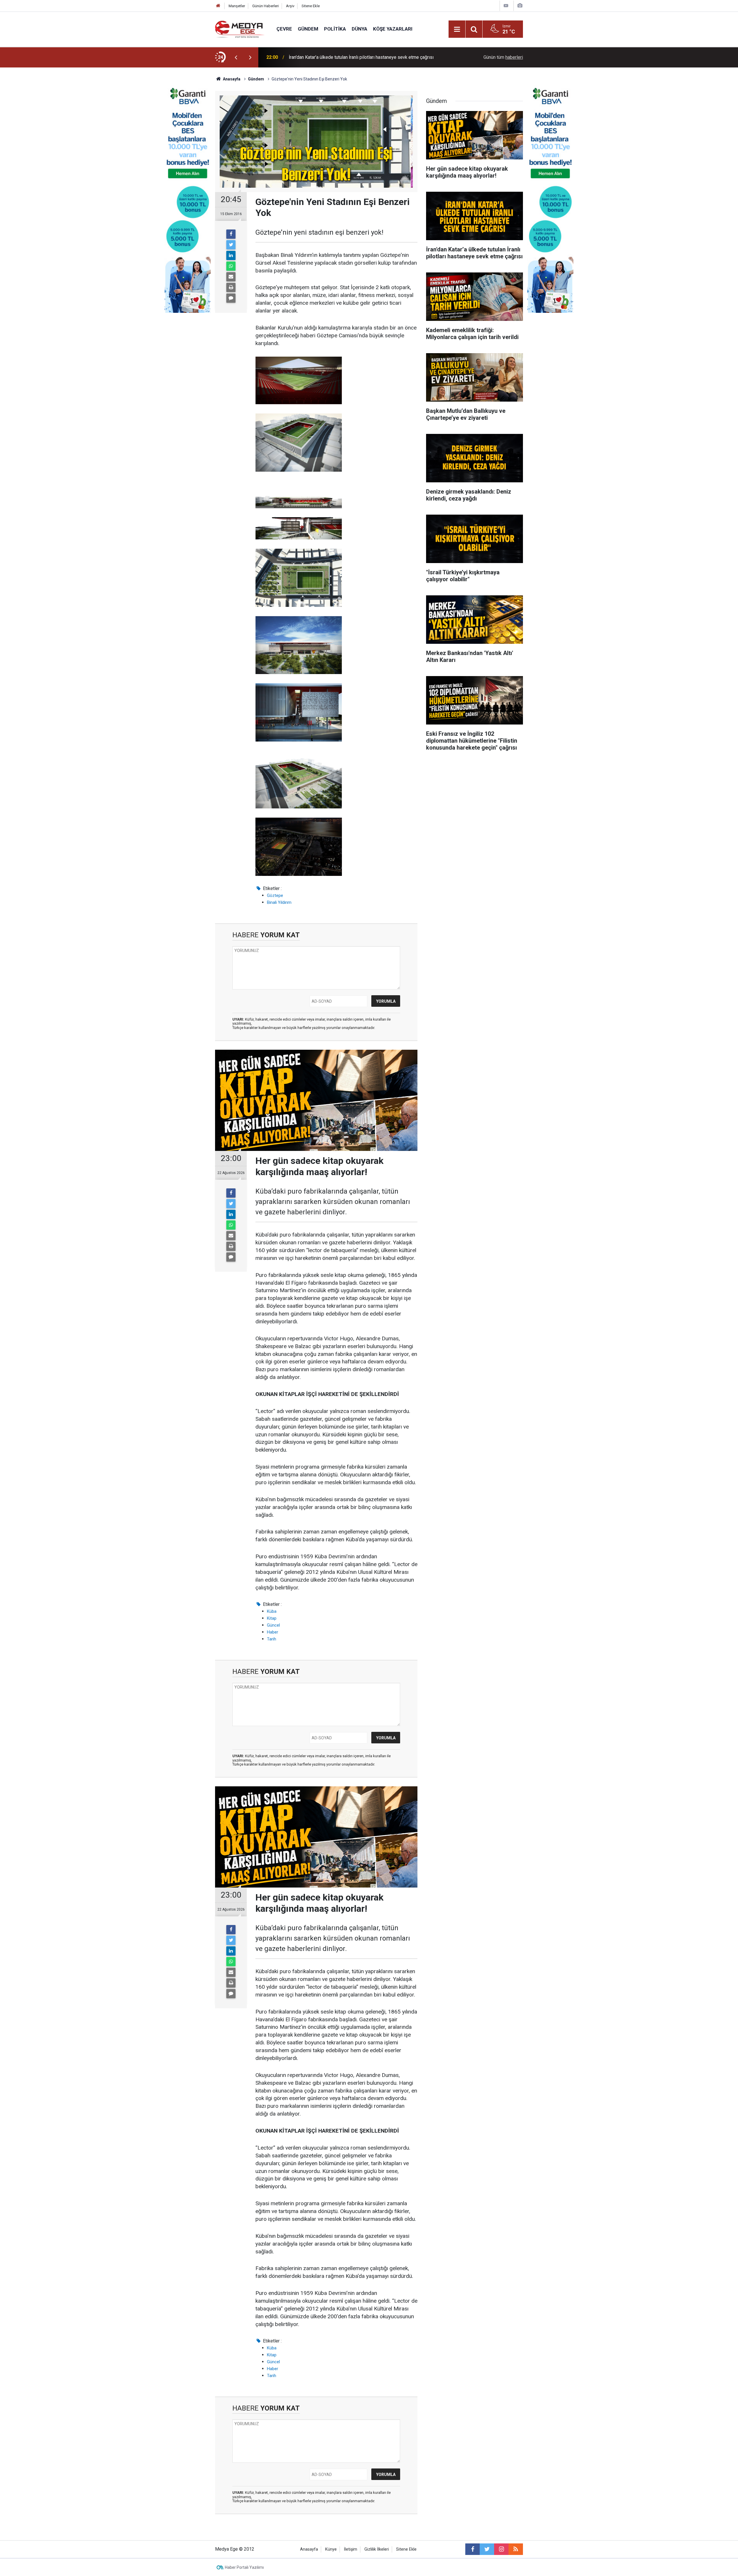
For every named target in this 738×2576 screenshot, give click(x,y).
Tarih (272, 1639)
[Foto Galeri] (520, 6)
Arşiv (290, 6)
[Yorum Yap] (231, 298)
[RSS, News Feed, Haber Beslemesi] (516, 2549)
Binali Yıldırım (279, 902)
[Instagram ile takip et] (501, 2549)
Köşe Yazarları (393, 29)
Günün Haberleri (266, 6)
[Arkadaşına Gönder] (231, 277)
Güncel (273, 1625)
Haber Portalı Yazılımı (244, 2567)
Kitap (272, 1618)
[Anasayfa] (218, 6)
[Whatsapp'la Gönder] (231, 266)
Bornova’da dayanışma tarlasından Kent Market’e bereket (346, 57)
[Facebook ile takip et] (472, 2549)
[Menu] (457, 29)
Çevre (284, 29)
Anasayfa (309, 2549)
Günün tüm (503, 57)
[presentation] (236, 57)
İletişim (351, 2549)
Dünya (359, 29)
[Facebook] (231, 234)
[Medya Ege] (240, 29)
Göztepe (275, 895)
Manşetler (237, 6)
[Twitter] (231, 245)
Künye (331, 2549)
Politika (335, 29)
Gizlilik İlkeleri (377, 2549)
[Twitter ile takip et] (487, 2549)
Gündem (308, 29)
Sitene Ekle (311, 6)
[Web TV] (506, 6)
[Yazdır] (231, 287)
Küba (272, 1611)
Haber (273, 1632)
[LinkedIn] (231, 255)
